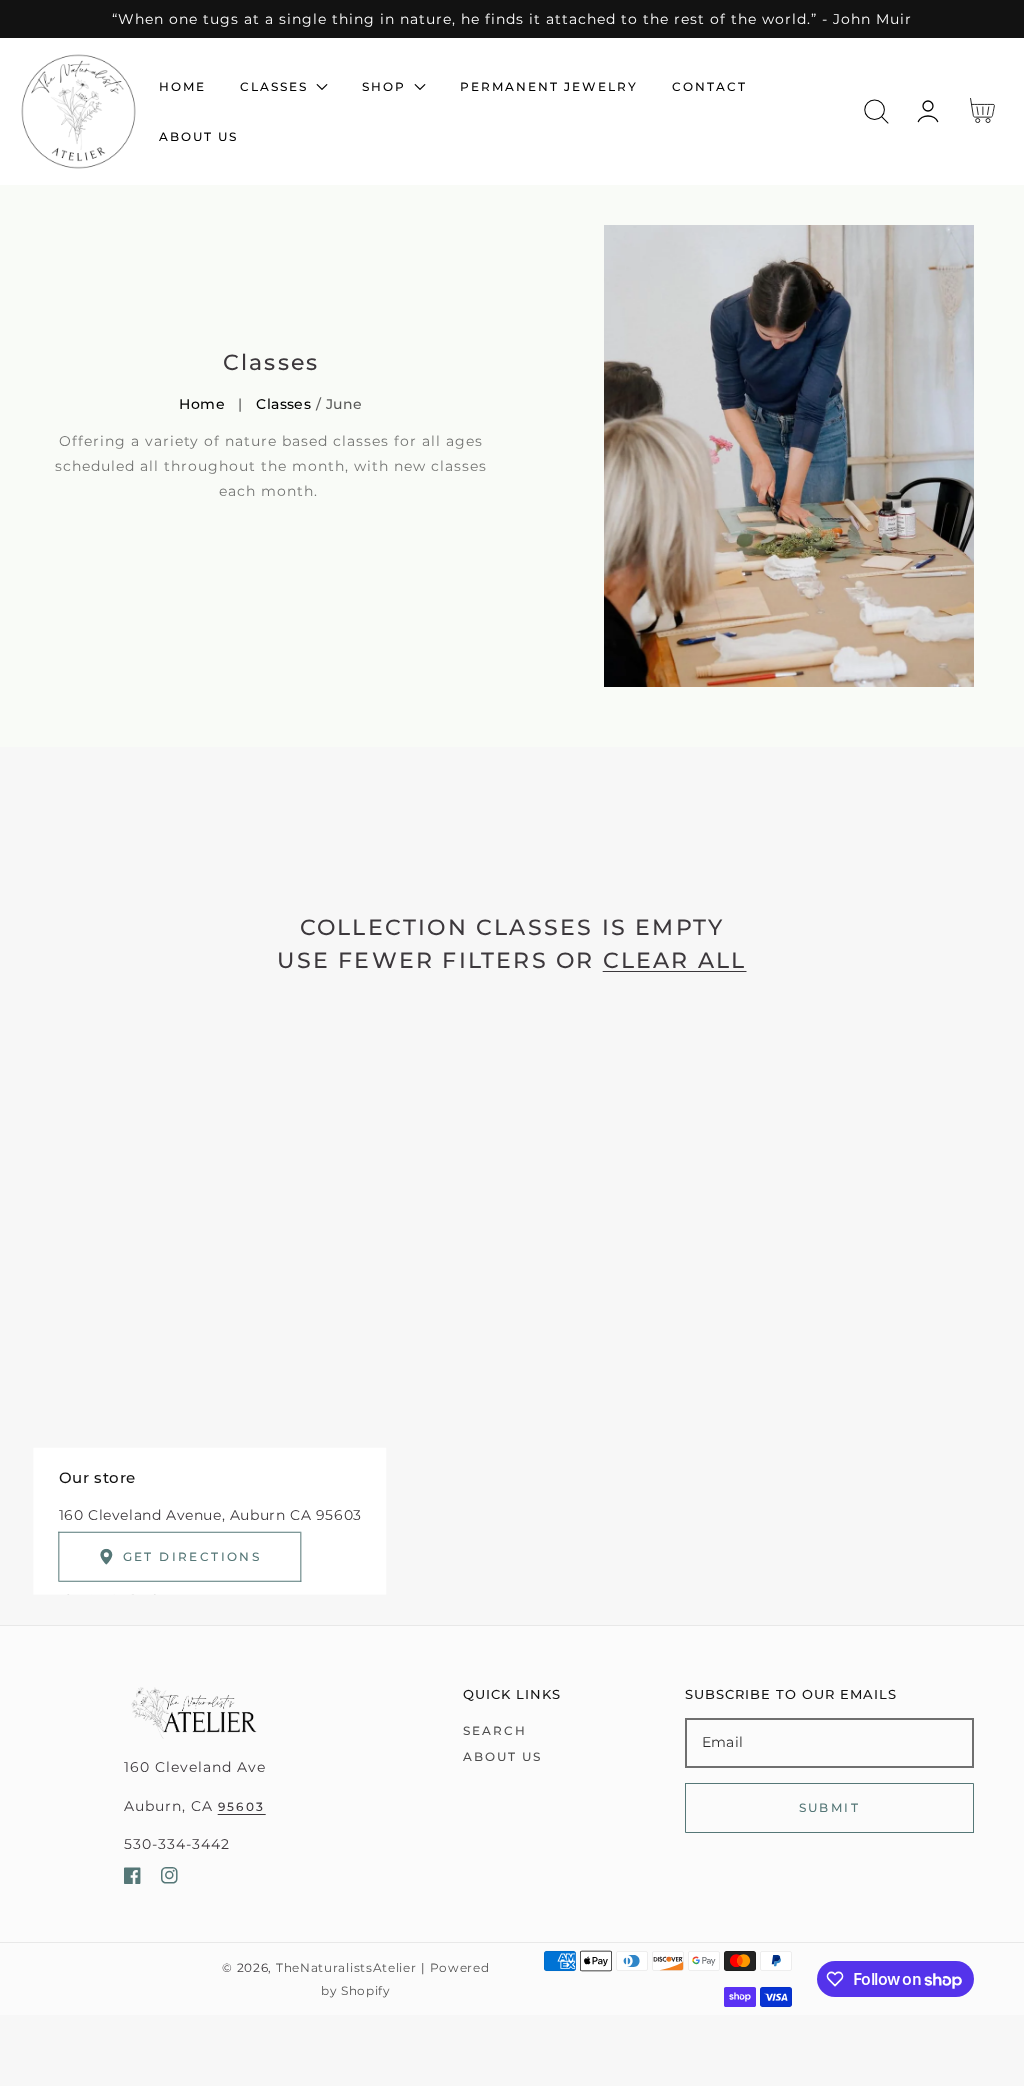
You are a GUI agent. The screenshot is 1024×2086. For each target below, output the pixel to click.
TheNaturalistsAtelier (346, 1968)
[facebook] (132, 1879)
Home (202, 404)
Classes (283, 404)
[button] (876, 111)
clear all (675, 960)
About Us (502, 1756)
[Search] (876, 111)
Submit (829, 1807)
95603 (242, 1806)
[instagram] (169, 1879)
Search (495, 1730)
